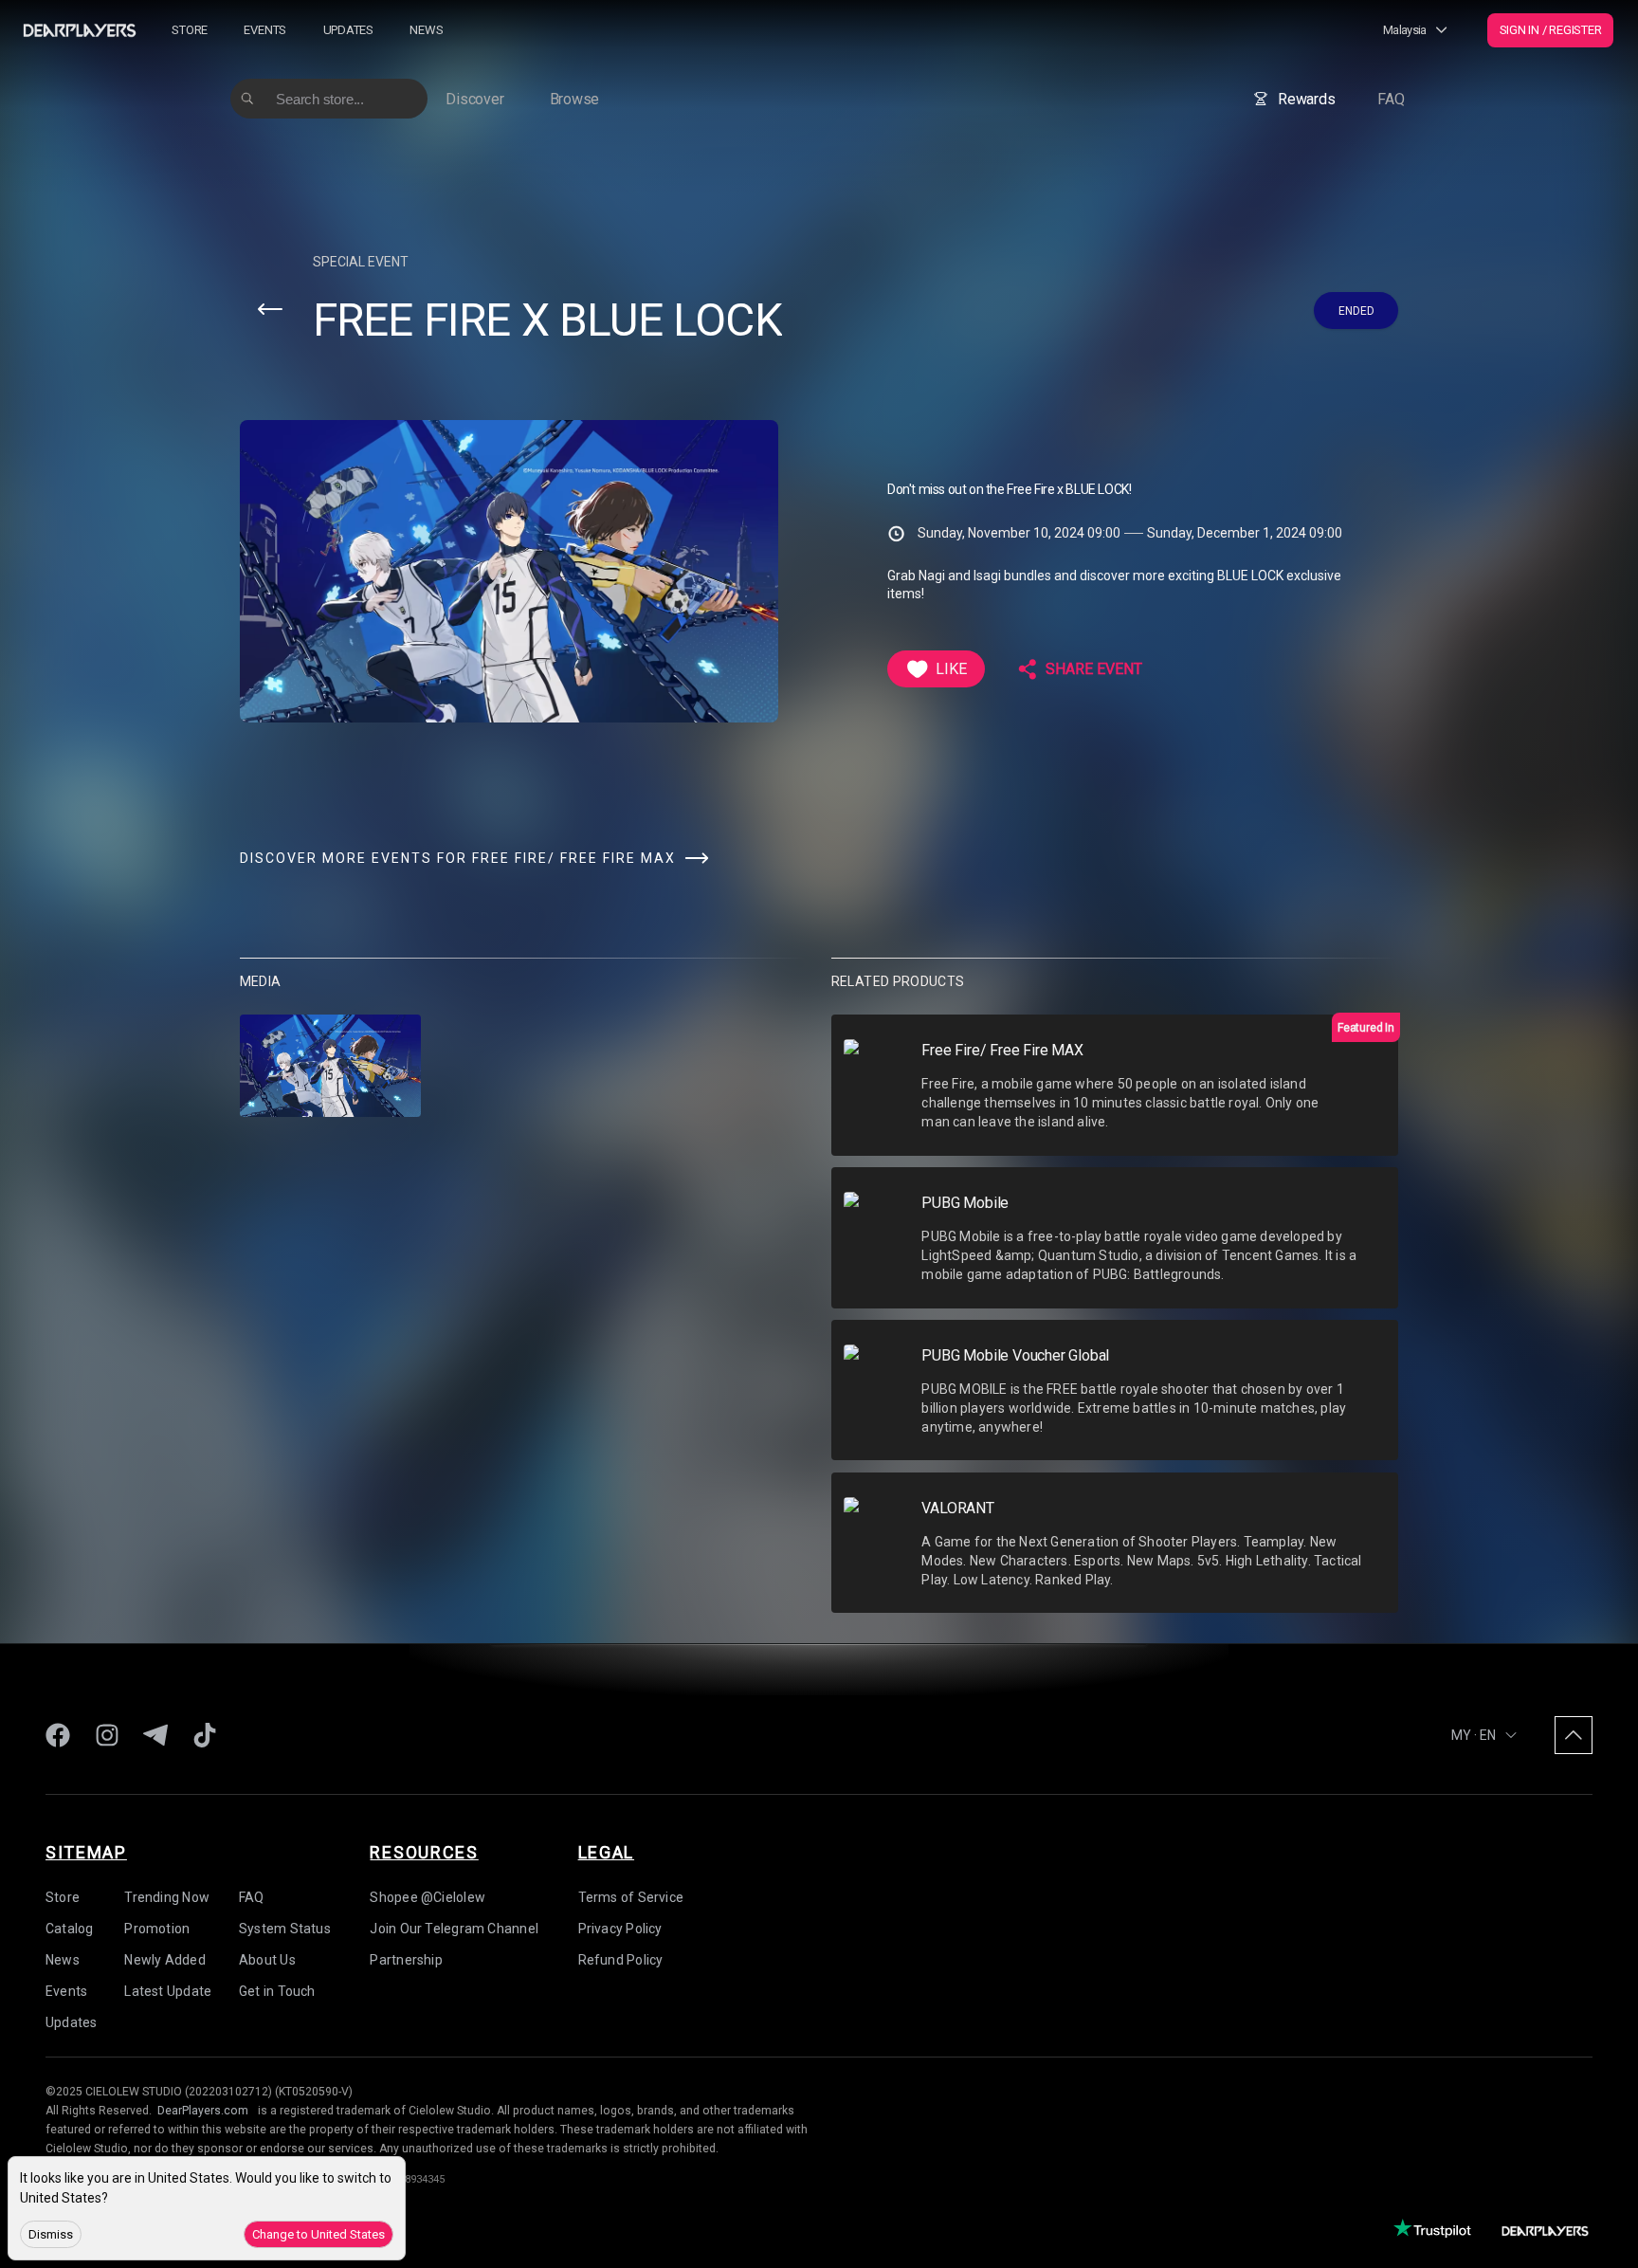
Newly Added (164, 1960)
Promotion (157, 1929)
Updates (348, 30)
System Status (285, 1929)
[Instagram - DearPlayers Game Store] (107, 1735)
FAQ (1391, 99)
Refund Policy (621, 1960)
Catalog (70, 1929)
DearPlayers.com (203, 2111)
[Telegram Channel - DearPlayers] (155, 1735)
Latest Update (168, 1991)
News (426, 30)
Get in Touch (277, 1991)
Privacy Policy (620, 1929)
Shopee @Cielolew (428, 1897)
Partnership (406, 1960)
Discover (474, 99)
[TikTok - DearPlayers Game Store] (205, 1735)
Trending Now (167, 1897)
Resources (424, 1852)
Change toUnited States (318, 2234)
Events (265, 30)
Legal (607, 1852)
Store (190, 30)
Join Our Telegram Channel (454, 1929)
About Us (267, 1960)
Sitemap (86, 1852)
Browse (575, 99)
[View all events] (270, 309)
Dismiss (51, 2234)
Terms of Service (631, 1897)
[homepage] (80, 30)
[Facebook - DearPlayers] (58, 1735)
